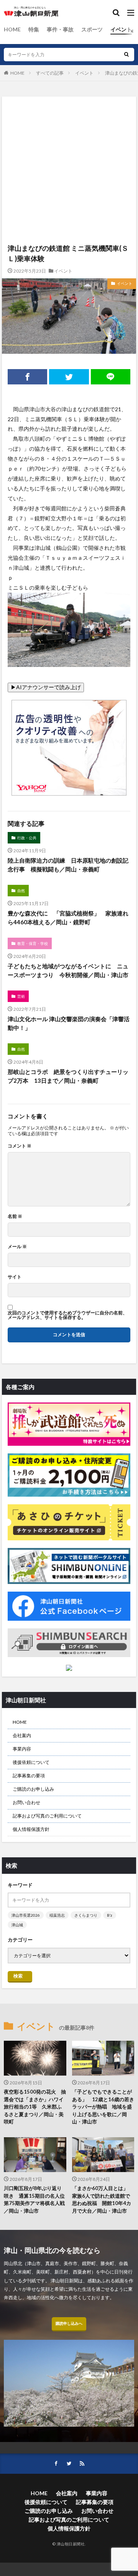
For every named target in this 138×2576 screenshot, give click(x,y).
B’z (110, 1915)
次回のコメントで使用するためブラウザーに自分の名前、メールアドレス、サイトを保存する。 (67, 1315)
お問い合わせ (26, 1802)
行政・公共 (27, 838)
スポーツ (92, 29)
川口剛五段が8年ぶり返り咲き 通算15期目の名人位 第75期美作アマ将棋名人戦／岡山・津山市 (35, 2199)
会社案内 (22, 1735)
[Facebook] (27, 377)
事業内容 (22, 1749)
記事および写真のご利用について (47, 1816)
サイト (15, 1277)
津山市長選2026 (26, 1915)
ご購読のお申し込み (33, 1789)
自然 (21, 891)
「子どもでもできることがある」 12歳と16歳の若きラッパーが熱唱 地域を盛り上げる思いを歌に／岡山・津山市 (103, 2107)
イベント (121, 29)
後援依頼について (31, 1762)
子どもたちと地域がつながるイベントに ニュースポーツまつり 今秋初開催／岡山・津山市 (68, 970)
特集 (34, 29)
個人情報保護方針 (31, 1829)
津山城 (17, 1925)
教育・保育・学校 (33, 943)
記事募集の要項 (29, 1776)
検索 (18, 1976)
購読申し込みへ (69, 2323)
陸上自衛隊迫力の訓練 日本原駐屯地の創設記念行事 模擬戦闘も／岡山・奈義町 (68, 865)
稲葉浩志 (57, 1915)
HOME (12, 29)
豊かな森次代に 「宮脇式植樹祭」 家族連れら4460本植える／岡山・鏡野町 (68, 918)
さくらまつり (86, 1915)
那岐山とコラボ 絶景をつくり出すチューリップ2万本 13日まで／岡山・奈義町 (68, 1076)
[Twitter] (69, 377)
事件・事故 (60, 29)
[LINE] (111, 377)
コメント (20, 1146)
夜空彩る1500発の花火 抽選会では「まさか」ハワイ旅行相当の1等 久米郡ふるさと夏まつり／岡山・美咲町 (35, 2107)
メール (17, 1247)
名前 (15, 1216)
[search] (127, 55)
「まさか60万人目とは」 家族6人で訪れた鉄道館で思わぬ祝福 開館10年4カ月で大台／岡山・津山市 (103, 2199)
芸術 (21, 996)
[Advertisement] (69, 132)
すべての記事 (50, 73)
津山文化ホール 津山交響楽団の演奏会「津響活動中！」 (69, 1023)
